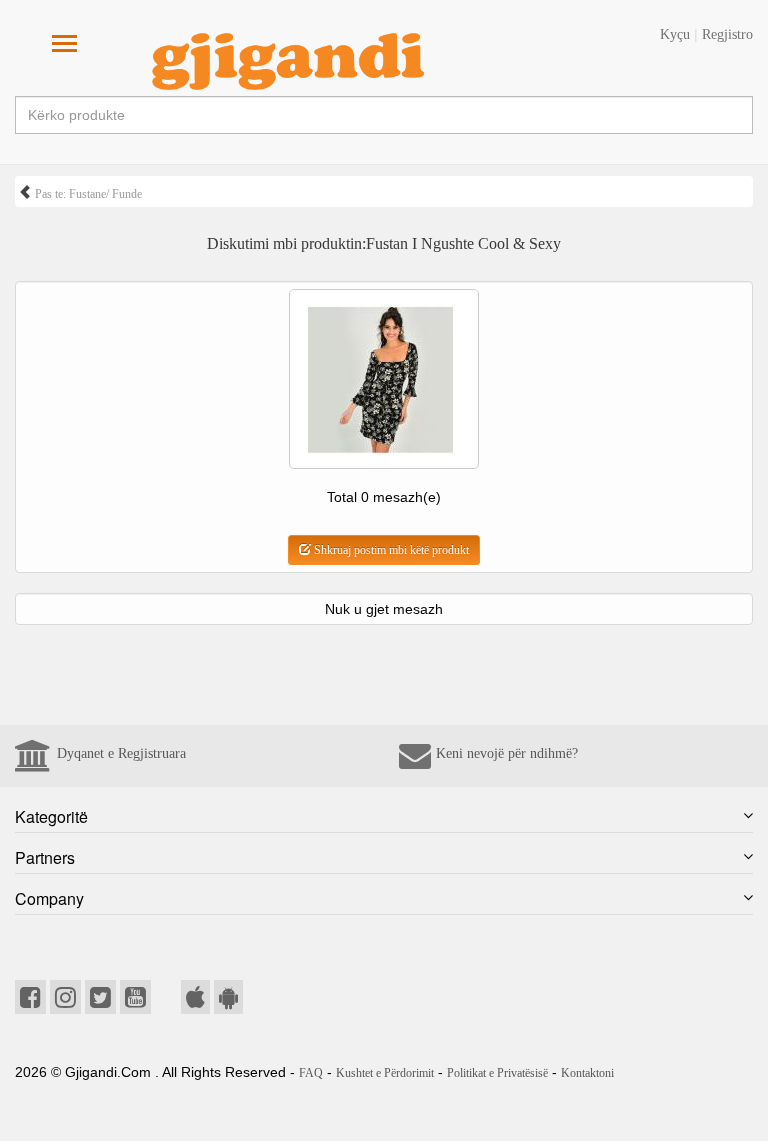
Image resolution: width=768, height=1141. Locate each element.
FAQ (311, 1073)
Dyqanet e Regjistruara (121, 753)
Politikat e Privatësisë (497, 1073)
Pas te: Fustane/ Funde (87, 194)
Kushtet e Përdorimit (385, 1073)
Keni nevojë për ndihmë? (507, 753)
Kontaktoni (587, 1073)
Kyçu (675, 34)
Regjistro (727, 34)
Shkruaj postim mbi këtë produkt (390, 550)
